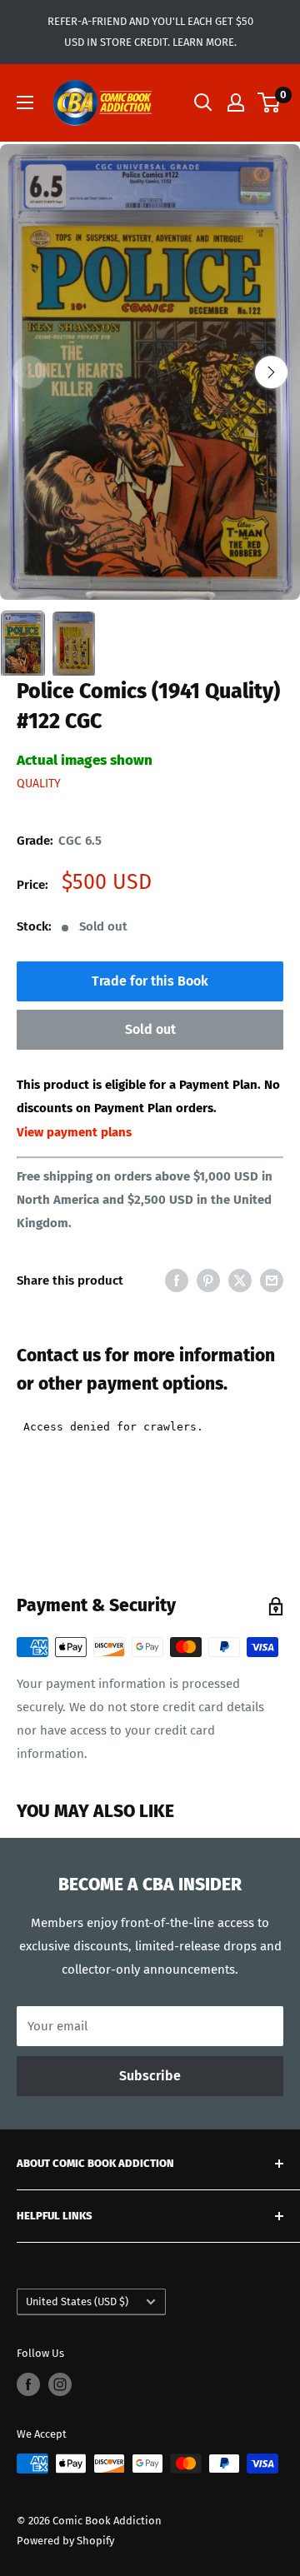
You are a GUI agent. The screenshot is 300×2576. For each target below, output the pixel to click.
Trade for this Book (150, 981)
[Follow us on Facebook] (28, 2384)
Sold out (150, 1029)
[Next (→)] (271, 372)
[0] (270, 102)
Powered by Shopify (65, 2541)
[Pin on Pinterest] (208, 1280)
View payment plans (74, 1132)
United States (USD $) (77, 2301)
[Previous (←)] (29, 372)
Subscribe (150, 2076)
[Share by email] (272, 1280)
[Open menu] (25, 102)
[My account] (236, 102)
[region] (150, 373)
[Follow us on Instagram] (60, 2384)
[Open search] (203, 102)
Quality (39, 784)
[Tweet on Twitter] (240, 1280)
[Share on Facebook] (177, 1280)
